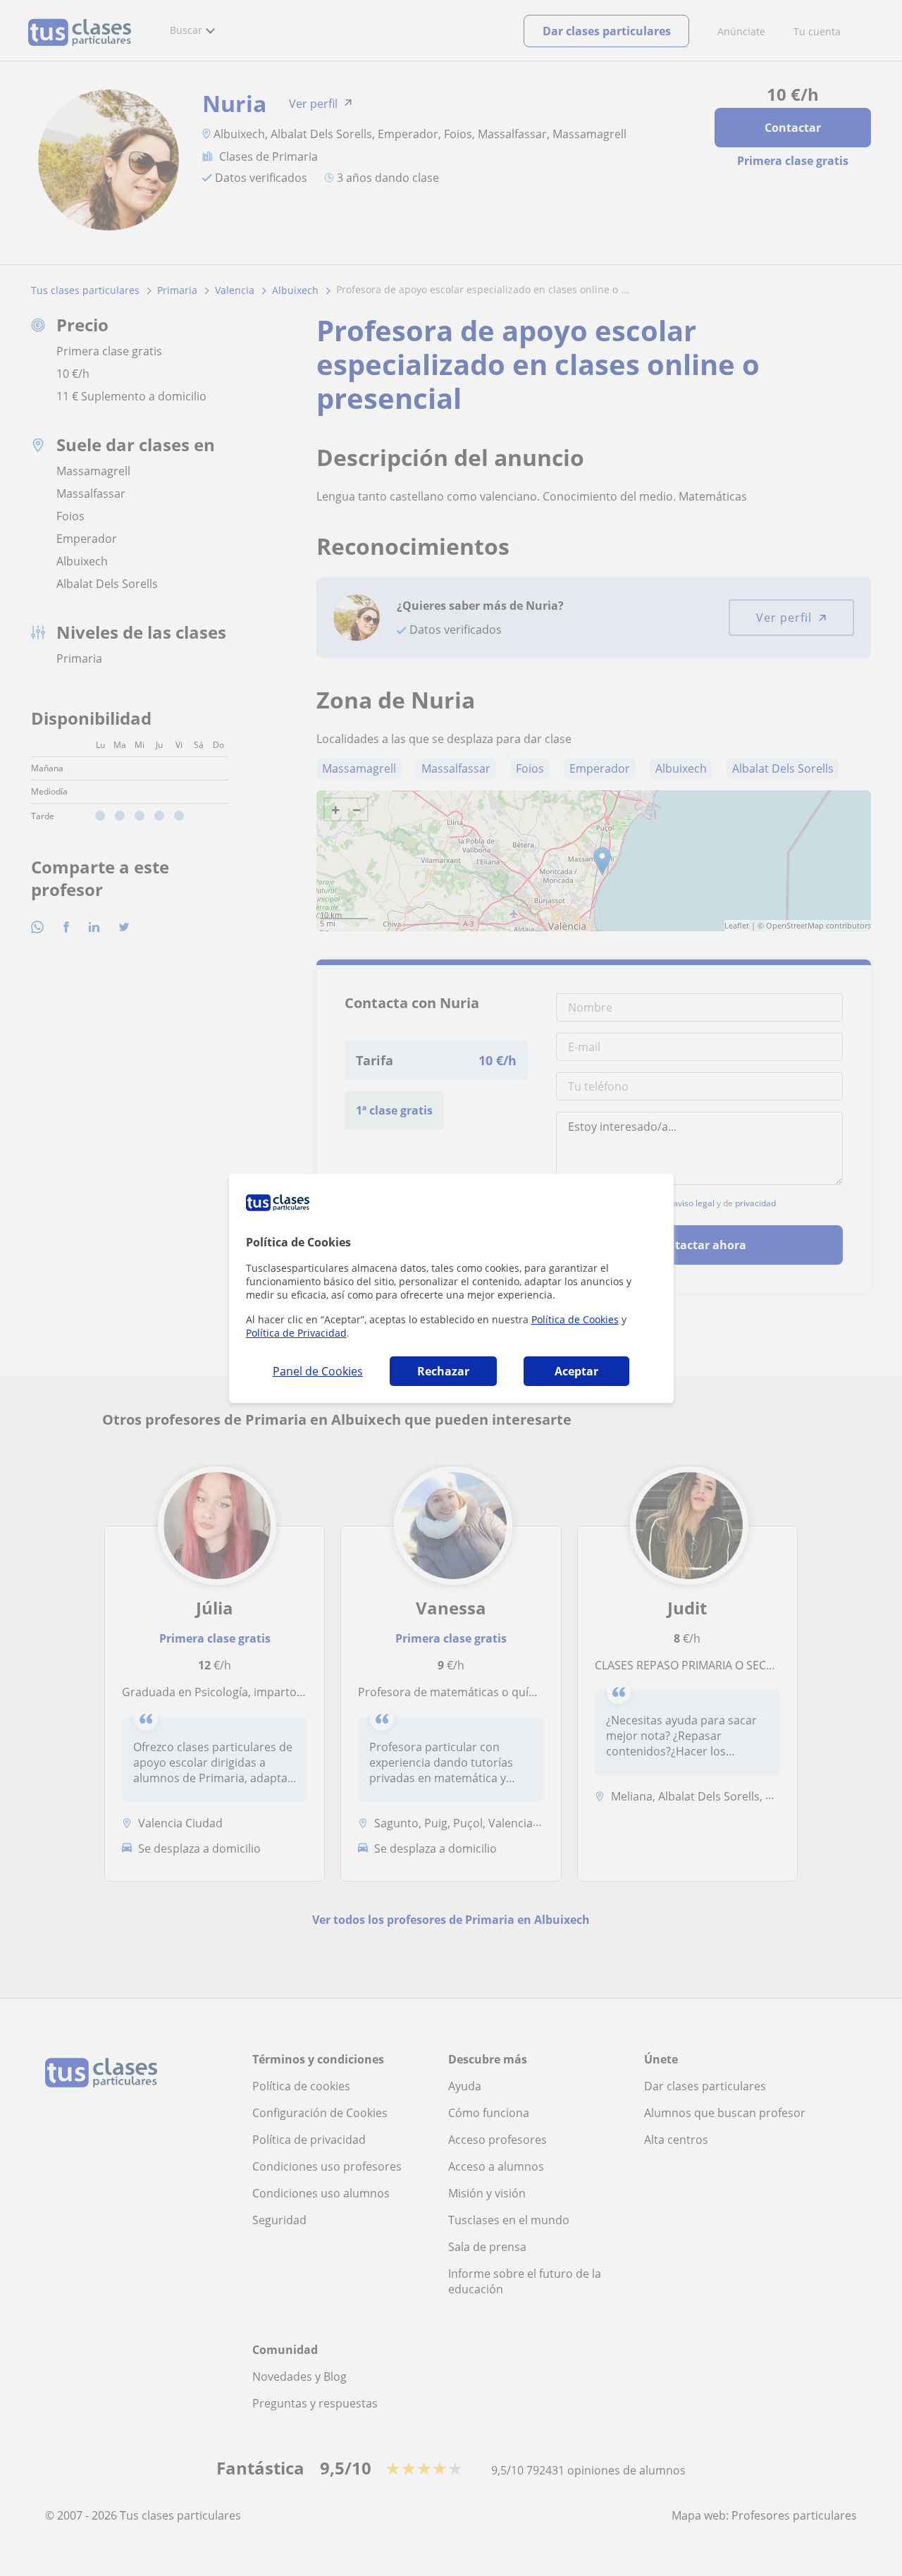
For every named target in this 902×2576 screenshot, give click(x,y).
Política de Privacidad (296, 1333)
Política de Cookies (575, 1319)
